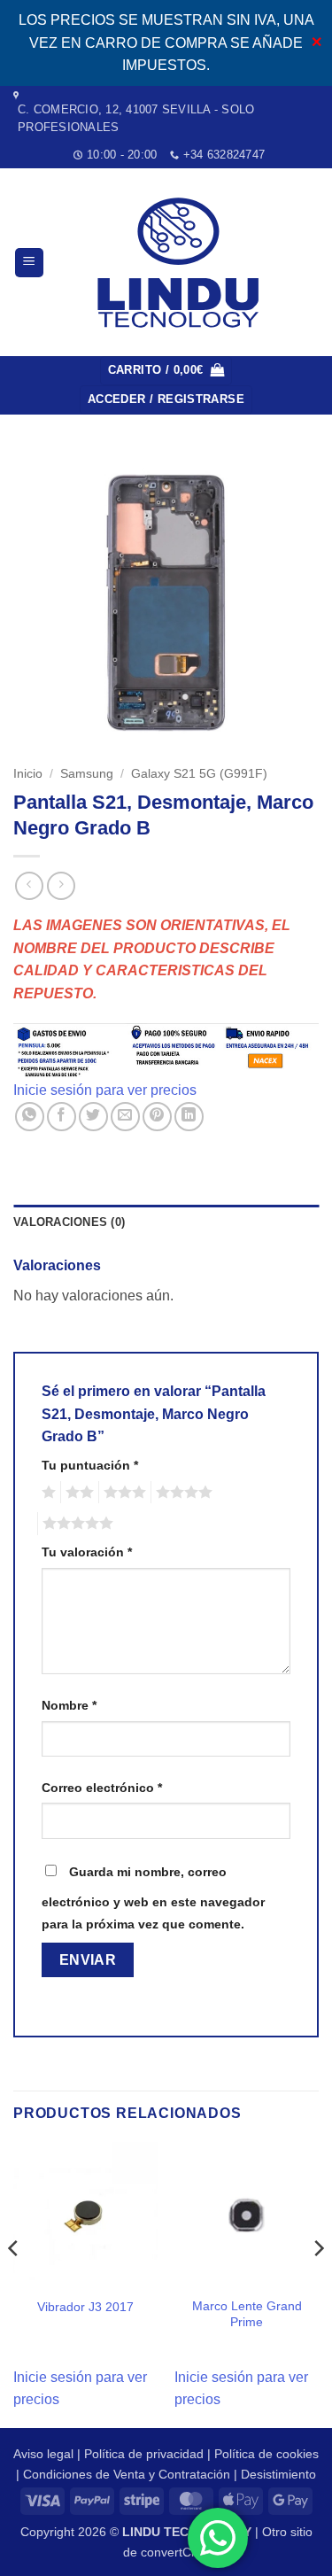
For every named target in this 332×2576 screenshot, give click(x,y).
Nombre (69, 1705)
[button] (29, 263)
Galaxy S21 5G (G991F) (199, 774)
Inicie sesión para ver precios (105, 1090)
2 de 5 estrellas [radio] (77, 1493)
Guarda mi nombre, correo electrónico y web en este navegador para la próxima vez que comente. (153, 1898)
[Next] (318, 2283)
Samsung (87, 774)
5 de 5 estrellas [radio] (75, 1524)
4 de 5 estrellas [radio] (181, 1493)
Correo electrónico (102, 1788)
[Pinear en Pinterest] (157, 1117)
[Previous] (14, 2283)
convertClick (175, 2552)
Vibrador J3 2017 (85, 2307)
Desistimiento (278, 2474)
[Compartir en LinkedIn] (189, 1117)
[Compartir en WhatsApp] (30, 1117)
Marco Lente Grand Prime (247, 2314)
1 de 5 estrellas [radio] (46, 1493)
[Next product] (29, 885)
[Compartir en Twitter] (93, 1117)
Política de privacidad (144, 2454)
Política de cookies (266, 2454)
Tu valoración (87, 1552)
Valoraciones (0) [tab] (69, 1222)
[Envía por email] (125, 1117)
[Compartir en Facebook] (62, 1117)
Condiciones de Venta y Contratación (127, 2474)
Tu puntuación (90, 1465)
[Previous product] (61, 885)
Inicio (28, 774)
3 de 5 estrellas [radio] (122, 1493)
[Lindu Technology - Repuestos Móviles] (181, 263)
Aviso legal (43, 2454)
